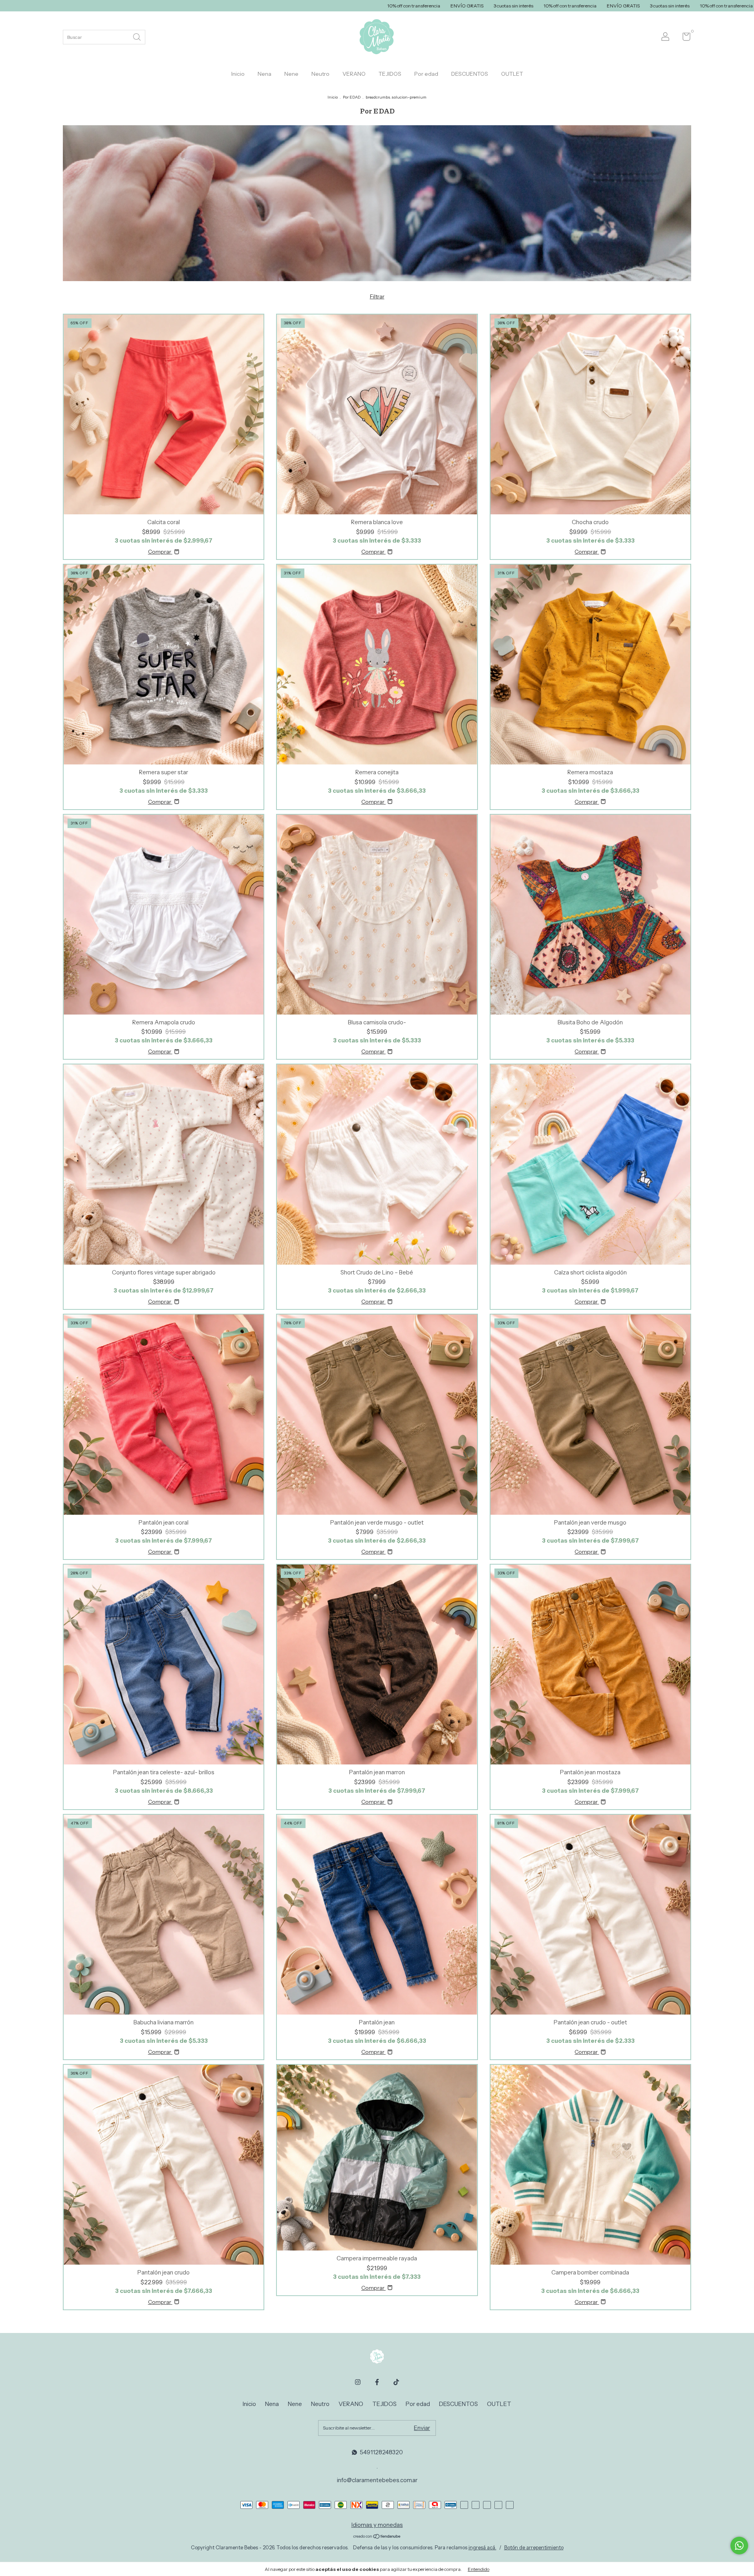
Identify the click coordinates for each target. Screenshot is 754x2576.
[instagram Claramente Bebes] (358, 2382)
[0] (684, 38)
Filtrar (377, 296)
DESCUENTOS (470, 74)
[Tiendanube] (377, 2537)
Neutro (320, 74)
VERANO (354, 74)
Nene (291, 74)
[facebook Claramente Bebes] (377, 2382)
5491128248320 (381, 2452)
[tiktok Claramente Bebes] (396, 2382)
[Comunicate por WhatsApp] (739, 2546)
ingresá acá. (482, 2547)
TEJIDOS (390, 74)
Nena (264, 74)
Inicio (238, 74)
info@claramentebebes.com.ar (377, 2480)
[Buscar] (137, 36)
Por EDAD (352, 97)
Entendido (479, 2569)
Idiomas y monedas (377, 2525)
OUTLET (512, 74)
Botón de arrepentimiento (534, 2547)
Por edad (426, 74)
